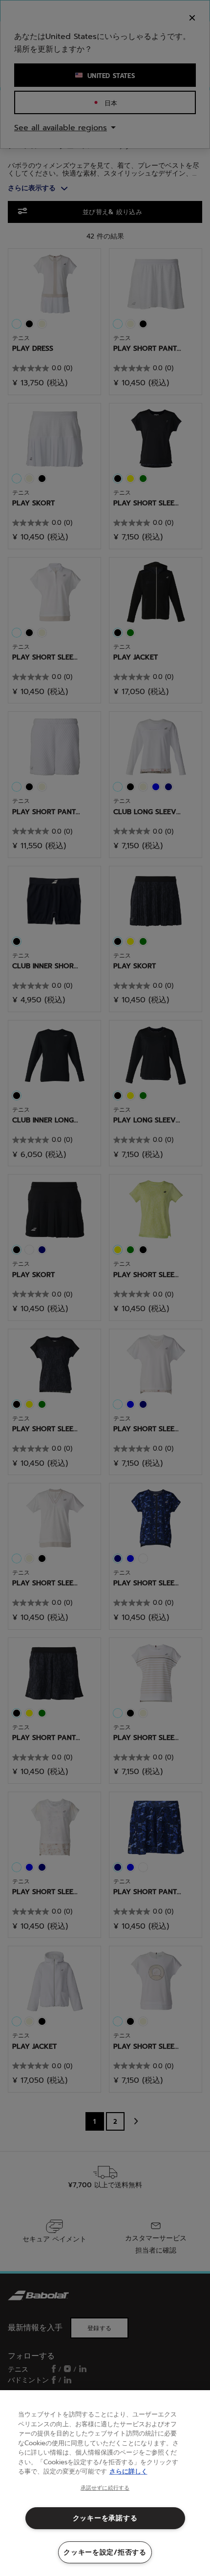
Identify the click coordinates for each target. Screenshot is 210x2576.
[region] (105, 2483)
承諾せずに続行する (105, 2488)
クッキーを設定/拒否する (105, 2552)
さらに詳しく (128, 2471)
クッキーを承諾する (105, 2518)
